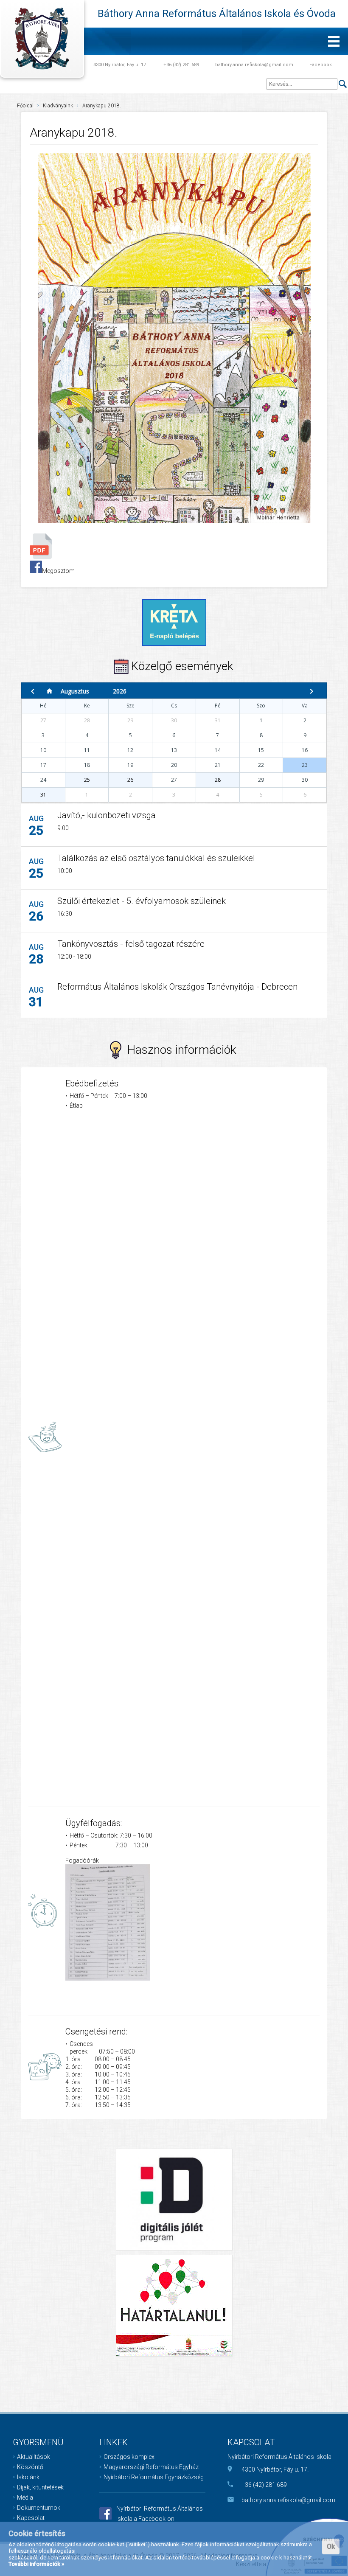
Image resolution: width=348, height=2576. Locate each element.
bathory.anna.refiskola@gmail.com (254, 65)
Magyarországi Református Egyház (151, 2467)
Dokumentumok (39, 2508)
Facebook (321, 65)
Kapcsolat (31, 2518)
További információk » (36, 2564)
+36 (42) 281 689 (181, 65)
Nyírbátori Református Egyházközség (154, 2477)
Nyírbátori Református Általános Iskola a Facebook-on (160, 2514)
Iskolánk (28, 2477)
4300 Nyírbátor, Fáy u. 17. (120, 65)
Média (25, 2497)
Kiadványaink (58, 106)
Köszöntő (30, 2467)
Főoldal (25, 106)
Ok (331, 2547)
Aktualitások (34, 2457)
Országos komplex (129, 2457)
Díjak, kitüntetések (40, 2487)
